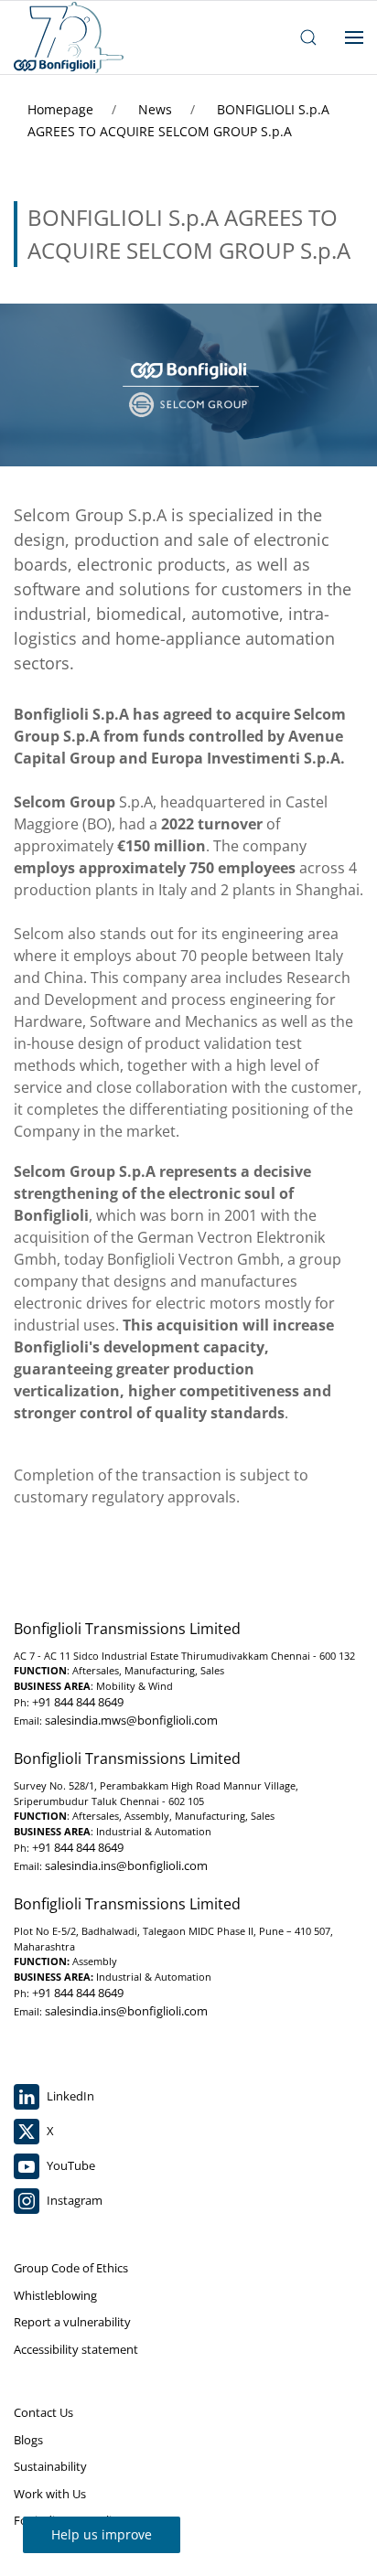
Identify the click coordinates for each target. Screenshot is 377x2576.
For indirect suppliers (71, 2520)
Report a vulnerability (72, 2322)
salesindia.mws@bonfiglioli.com (131, 1720)
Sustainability (50, 2466)
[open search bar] (308, 37)
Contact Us (43, 2412)
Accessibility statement (76, 2349)
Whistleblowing (55, 2295)
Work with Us (50, 2494)
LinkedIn (69, 2096)
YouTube (70, 2165)
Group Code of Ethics (71, 2268)
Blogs (28, 2440)
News (157, 109)
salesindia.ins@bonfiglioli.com (126, 1865)
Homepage (62, 109)
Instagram (73, 2200)
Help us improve (102, 2534)
